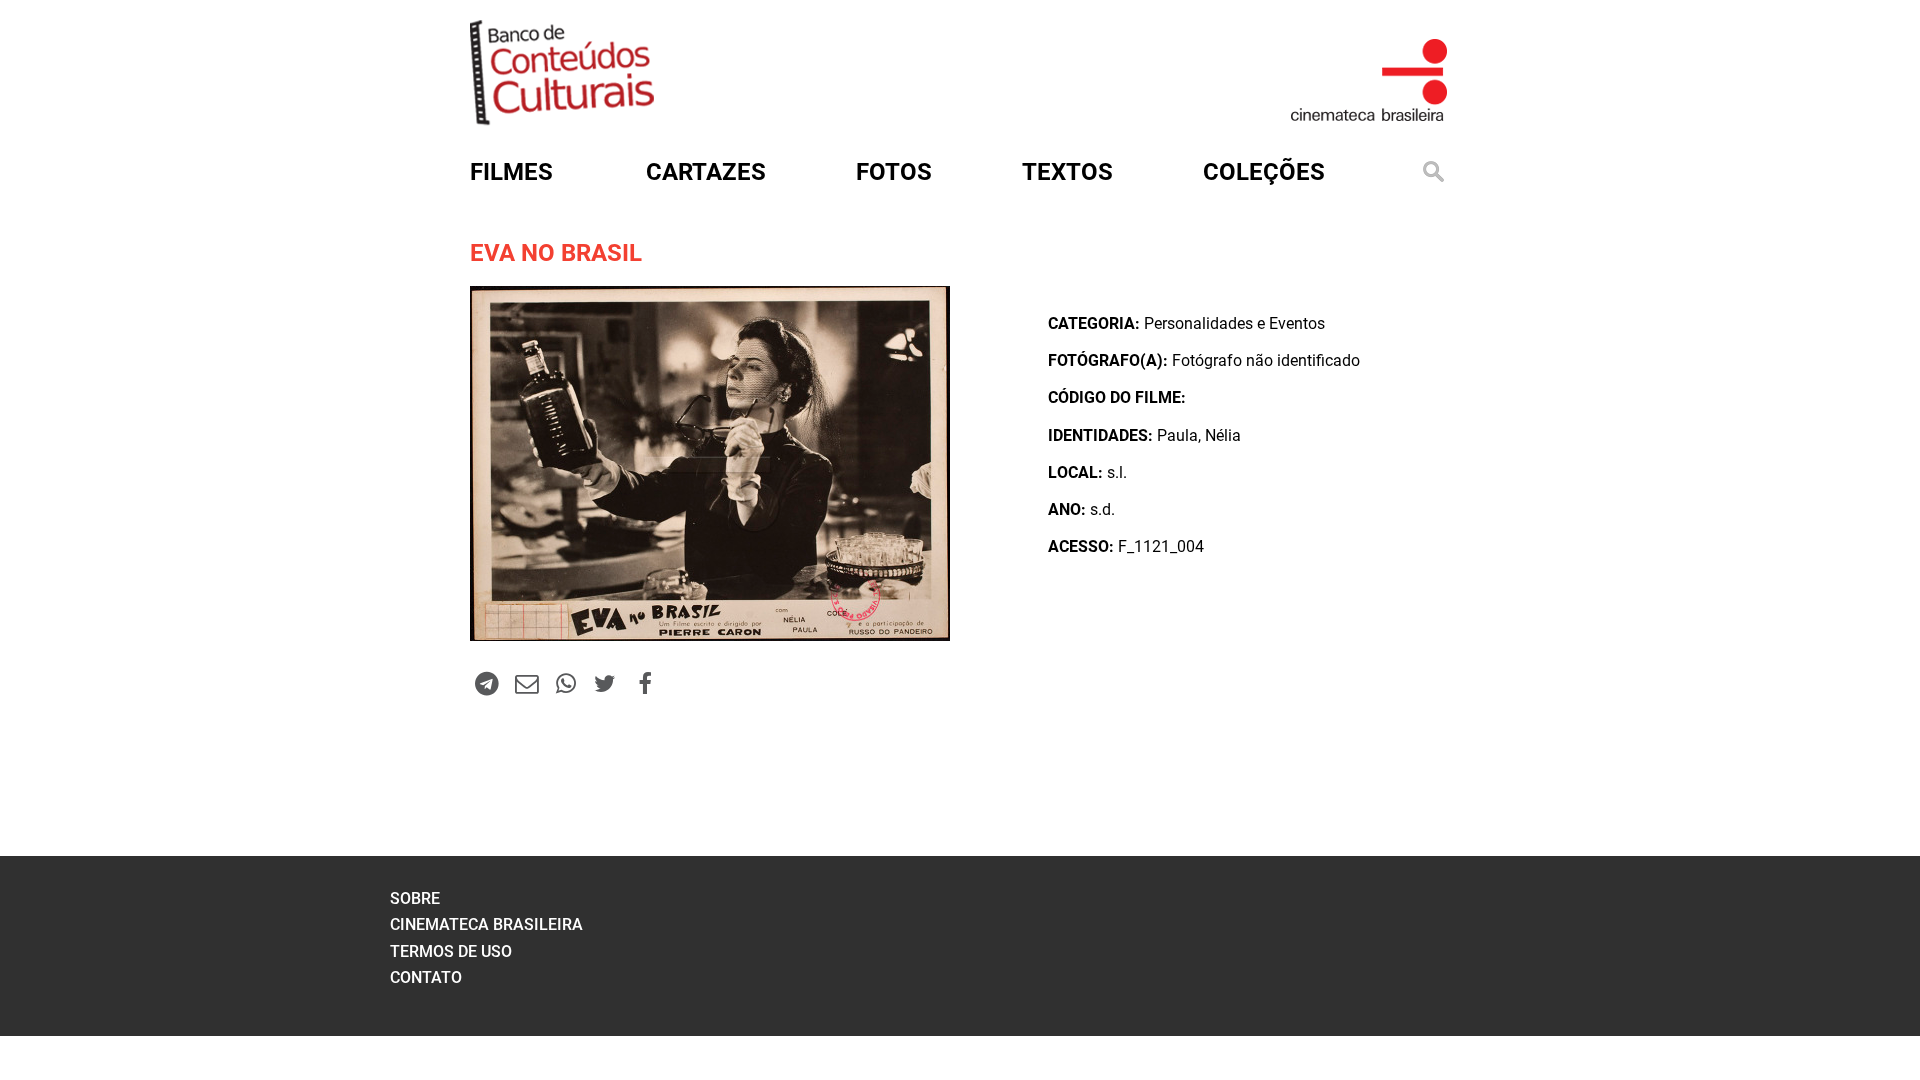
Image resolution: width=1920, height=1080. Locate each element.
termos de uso (451, 951)
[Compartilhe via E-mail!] (526, 683)
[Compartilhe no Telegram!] (487, 683)
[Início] (562, 118)
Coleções (1264, 172)
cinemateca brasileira (486, 924)
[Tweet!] (605, 683)
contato (426, 977)
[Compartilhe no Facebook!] (645, 683)
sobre (415, 898)
